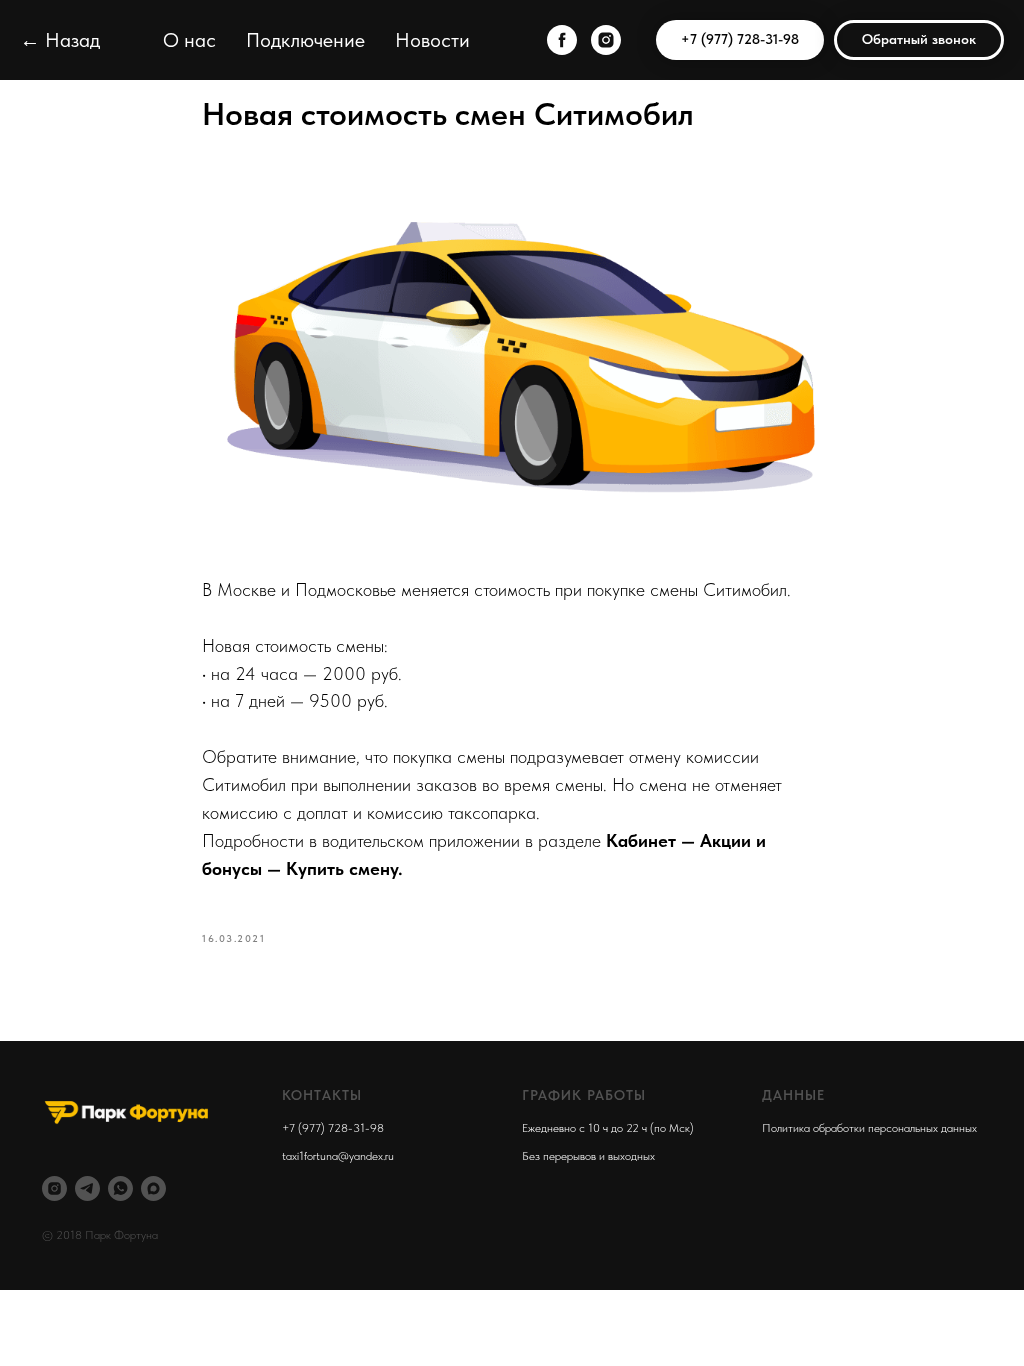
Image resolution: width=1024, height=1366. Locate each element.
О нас (189, 40)
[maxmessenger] (153, 1188)
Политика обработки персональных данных (869, 1128)
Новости (432, 40)
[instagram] (606, 40)
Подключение (305, 40)
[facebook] (562, 40)
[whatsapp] (120, 1188)
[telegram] (87, 1188)
